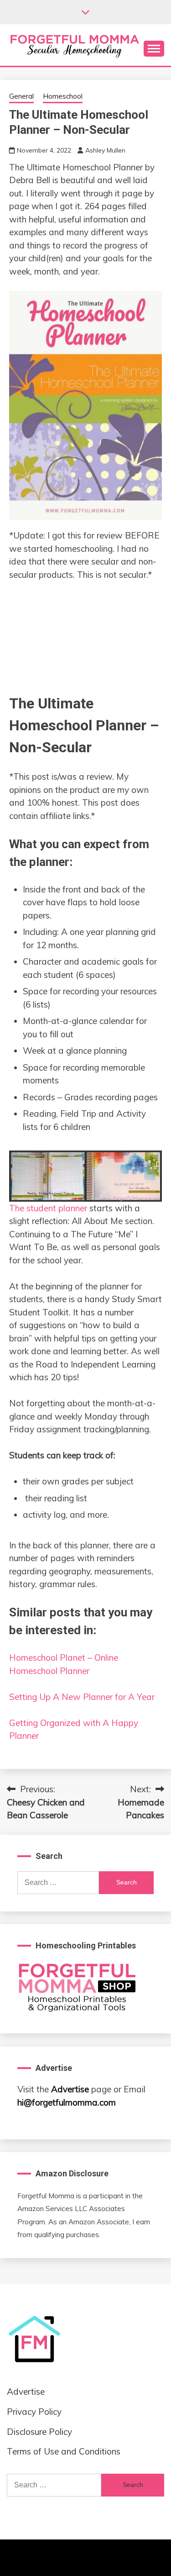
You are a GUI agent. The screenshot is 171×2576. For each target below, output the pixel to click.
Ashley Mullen (105, 150)
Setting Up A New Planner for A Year (82, 1697)
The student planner (48, 1208)
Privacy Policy (34, 2412)
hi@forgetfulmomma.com (67, 2102)
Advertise (70, 2089)
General (21, 96)
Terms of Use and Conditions (64, 2451)
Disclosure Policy (39, 2432)
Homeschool (63, 96)
